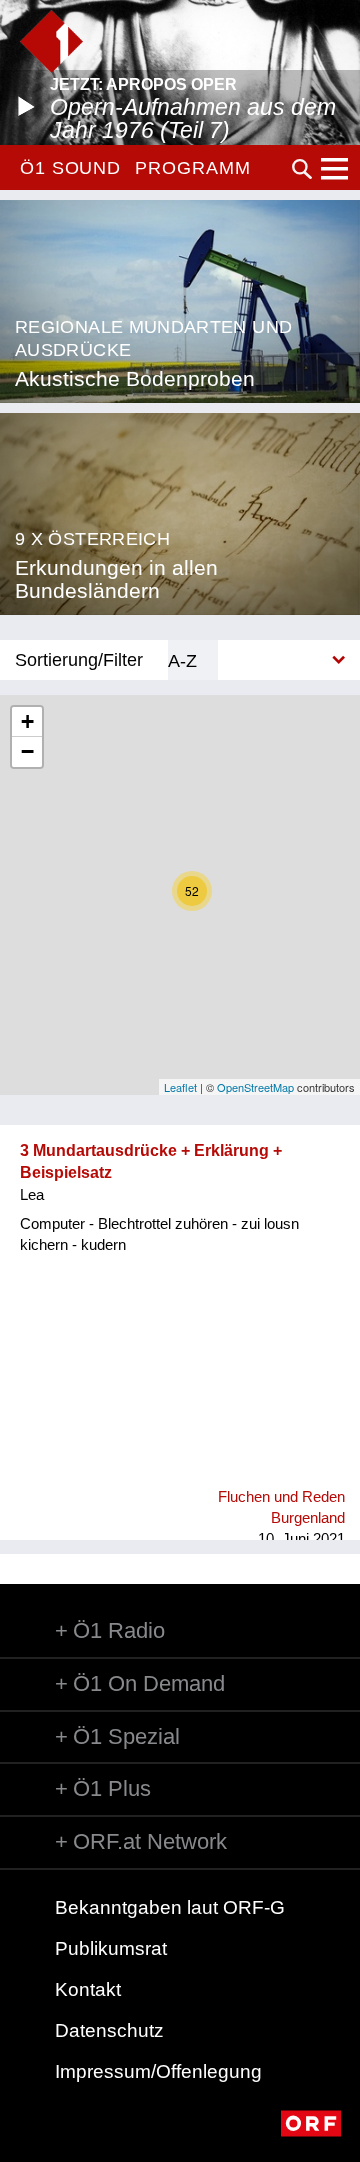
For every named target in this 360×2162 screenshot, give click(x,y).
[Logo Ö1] (51, 41)
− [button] (27, 751)
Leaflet (180, 1087)
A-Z (182, 660)
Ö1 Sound (70, 168)
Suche (302, 169)
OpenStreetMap (255, 1087)
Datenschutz (109, 2030)
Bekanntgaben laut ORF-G (170, 1907)
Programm (192, 168)
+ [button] (27, 721)
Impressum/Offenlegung (158, 2071)
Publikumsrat (111, 1948)
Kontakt (88, 1989)
